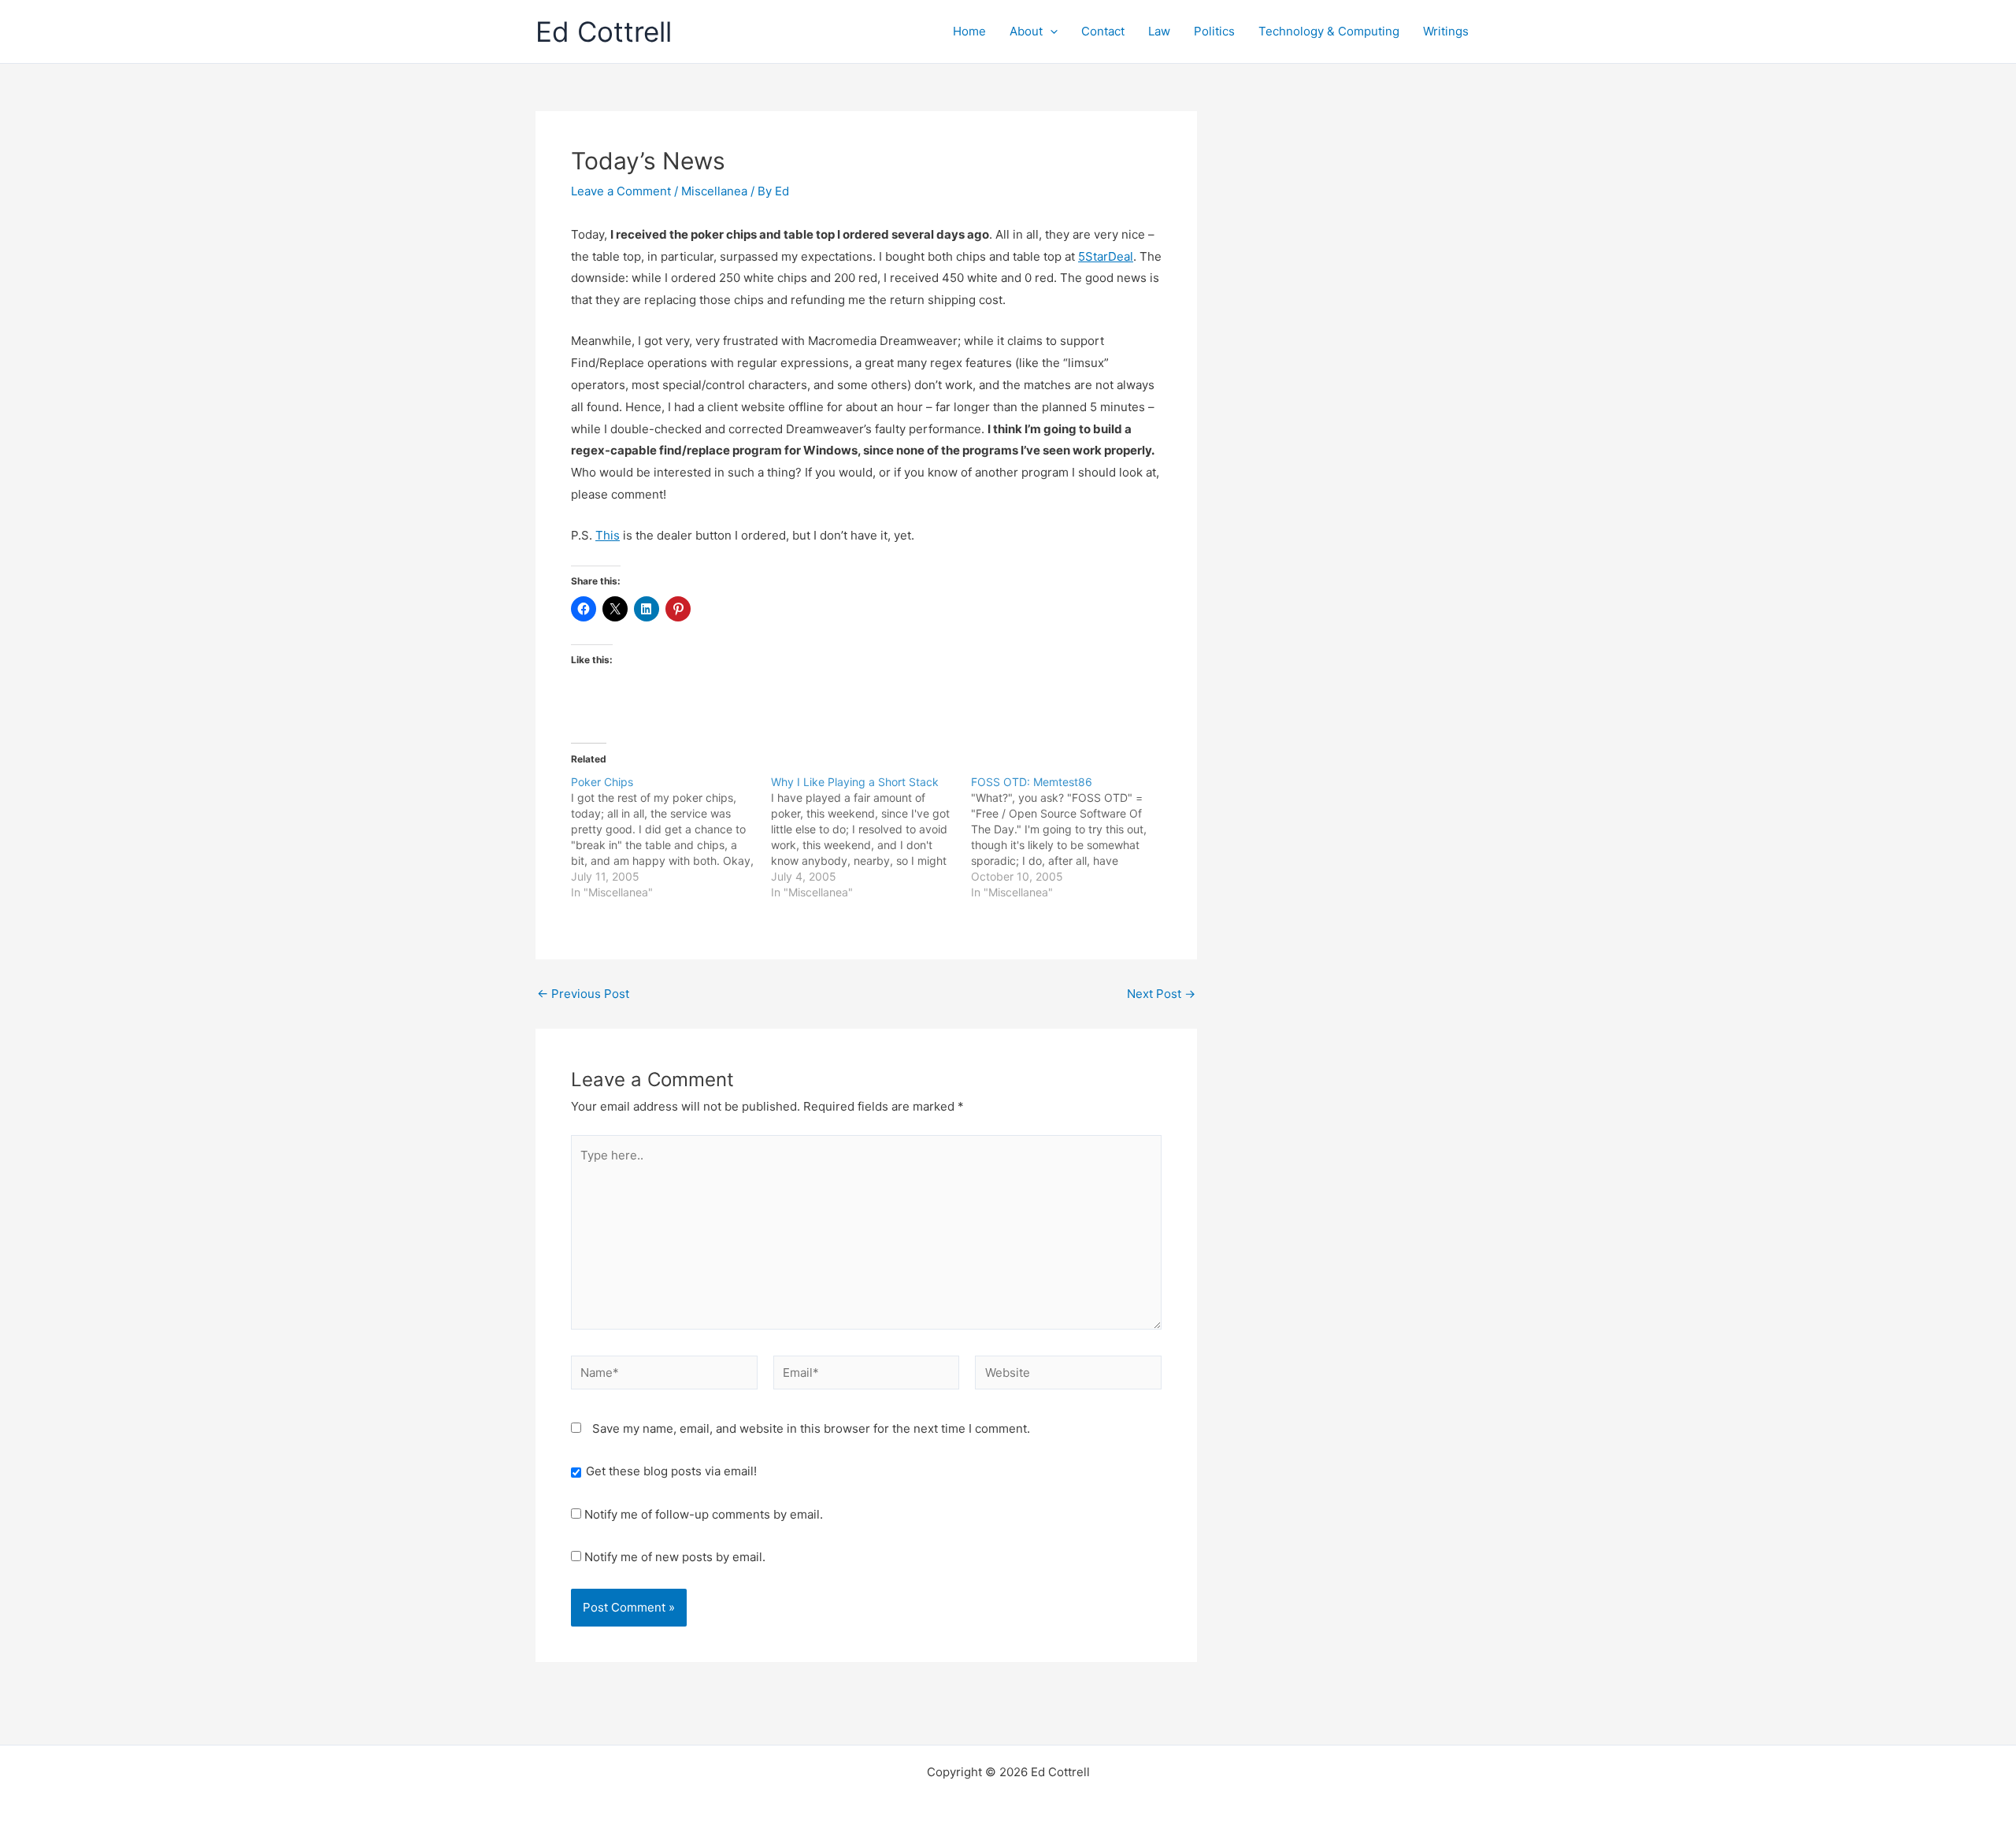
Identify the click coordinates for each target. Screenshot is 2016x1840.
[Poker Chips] (671, 837)
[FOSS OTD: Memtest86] (1071, 837)
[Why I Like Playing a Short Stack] (871, 837)
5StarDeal (1106, 256)
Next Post (1161, 994)
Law (1159, 31)
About (1026, 31)
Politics (1214, 31)
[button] (1050, 32)
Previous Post (583, 994)
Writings (1446, 31)
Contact (1103, 31)
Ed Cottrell (604, 32)
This (608, 535)
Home (969, 31)
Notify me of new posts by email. (675, 1557)
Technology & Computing (1329, 31)
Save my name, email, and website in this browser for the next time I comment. (811, 1428)
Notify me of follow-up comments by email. (704, 1514)
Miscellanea (714, 191)
